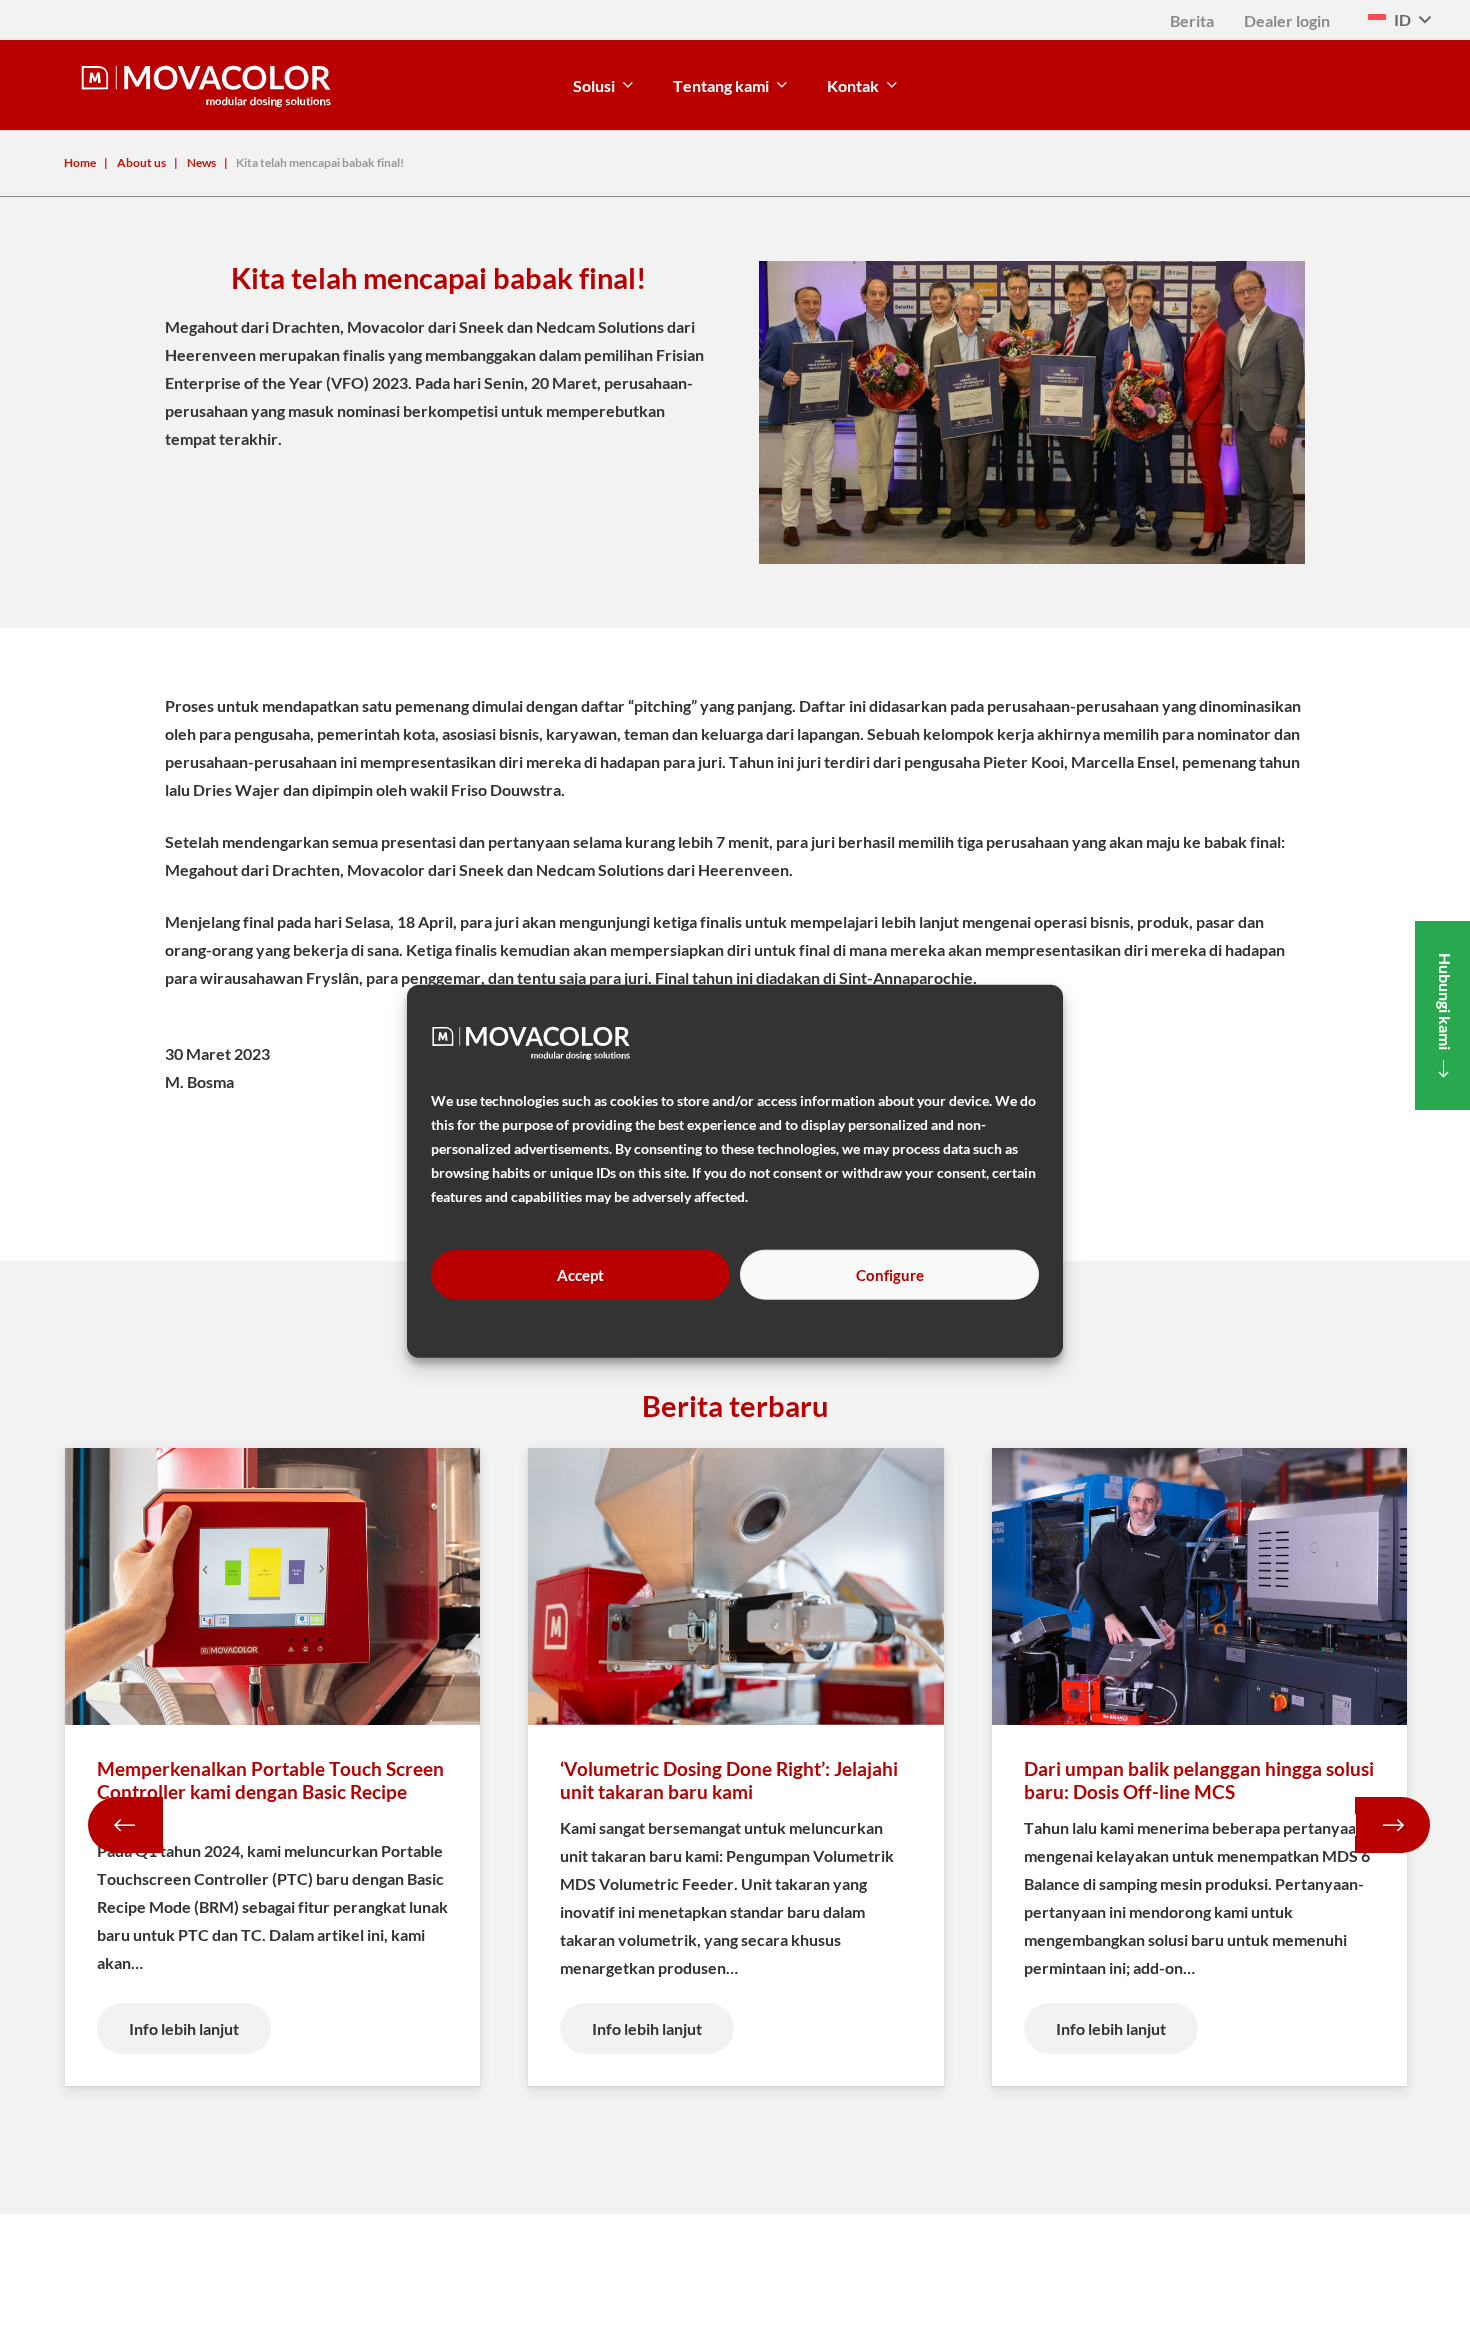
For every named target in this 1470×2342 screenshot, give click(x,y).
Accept (580, 1274)
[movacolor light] (206, 85)
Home (80, 162)
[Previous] (125, 1825)
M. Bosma (199, 1081)
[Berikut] (1392, 1825)
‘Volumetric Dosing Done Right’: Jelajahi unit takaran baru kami (729, 1780)
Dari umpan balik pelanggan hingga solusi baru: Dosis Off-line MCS (1199, 1780)
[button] (1399, 20)
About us (141, 162)
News (201, 162)
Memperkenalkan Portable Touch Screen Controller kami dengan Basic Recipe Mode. (270, 1791)
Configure (890, 1274)
